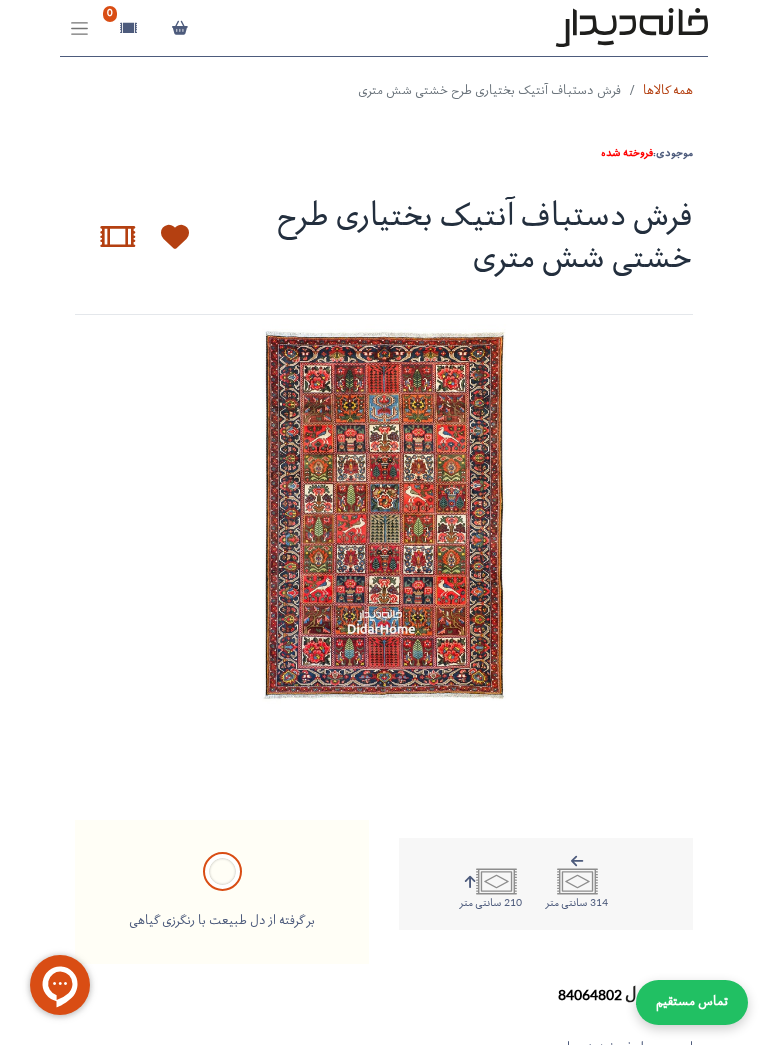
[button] (163, 237)
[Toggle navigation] (79, 28)
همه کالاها (668, 91)
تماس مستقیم (692, 1002)
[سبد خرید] (179, 28)
